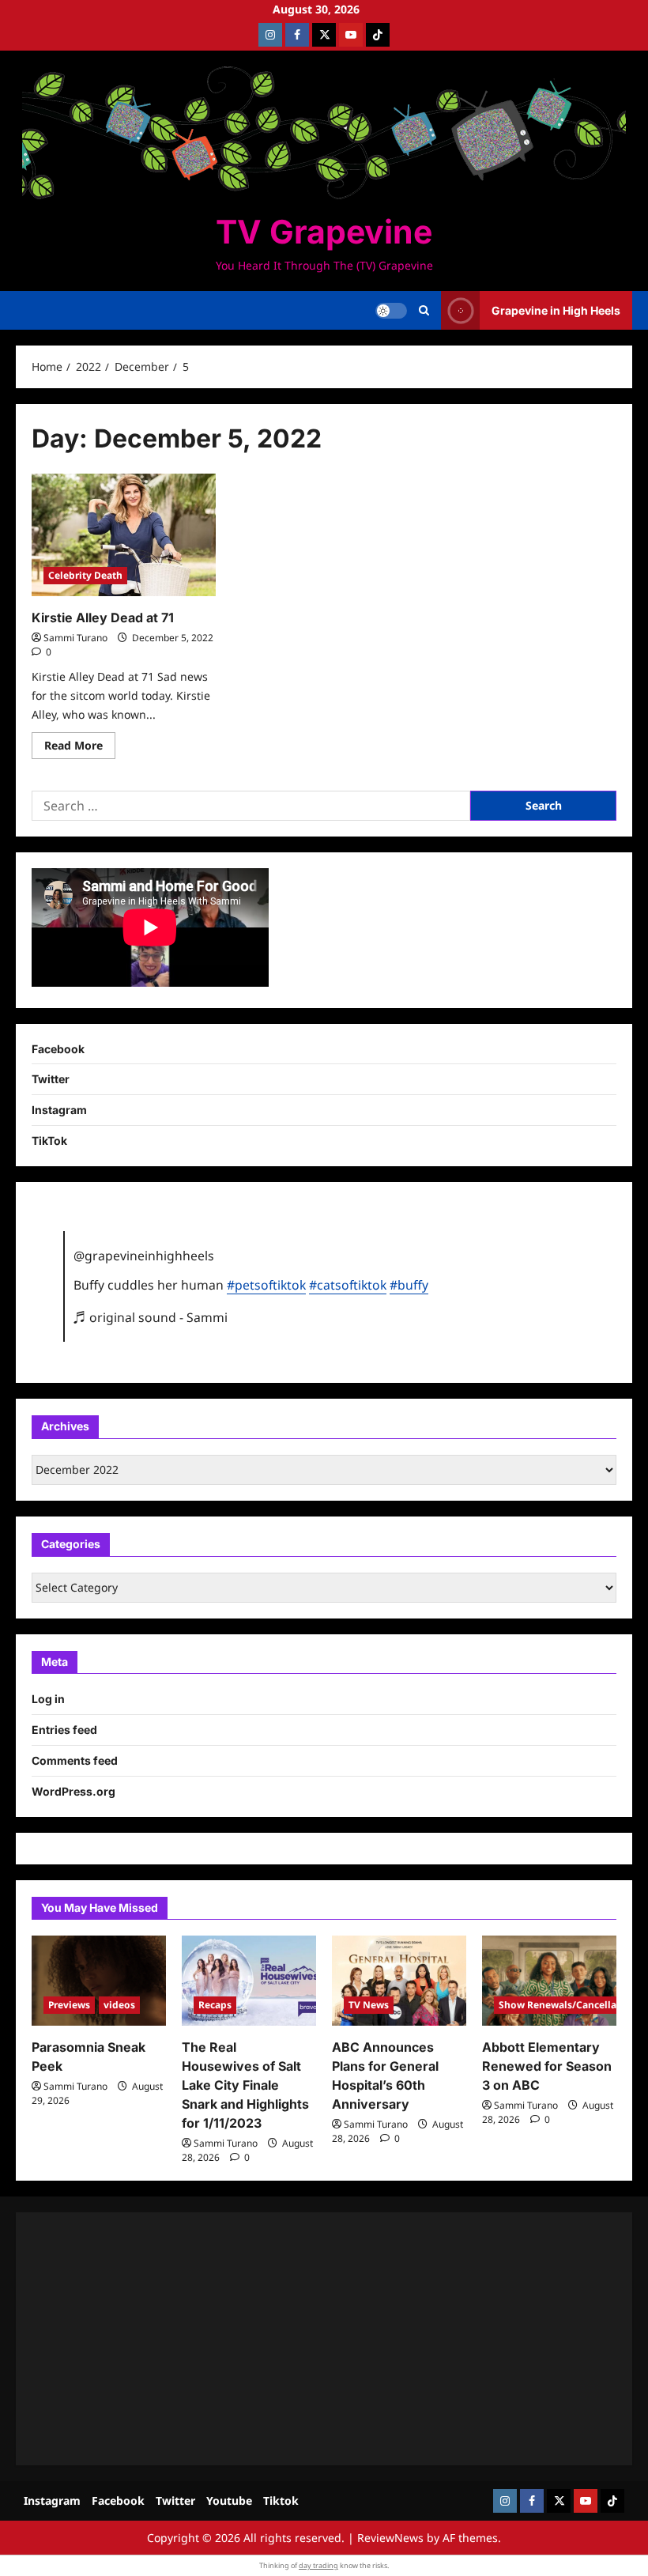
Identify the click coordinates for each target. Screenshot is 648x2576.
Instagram (59, 1110)
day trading (318, 2565)
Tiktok (281, 2500)
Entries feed (64, 1730)
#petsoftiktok (266, 1285)
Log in (48, 1699)
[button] (424, 311)
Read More (80, 748)
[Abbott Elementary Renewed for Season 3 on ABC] (549, 1980)
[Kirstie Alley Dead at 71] (124, 535)
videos (119, 2005)
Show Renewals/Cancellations (570, 2005)
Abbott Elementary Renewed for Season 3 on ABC (547, 2066)
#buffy (409, 1285)
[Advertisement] (324, 2339)
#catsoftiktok (348, 1285)
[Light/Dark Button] (391, 311)
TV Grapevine (324, 232)
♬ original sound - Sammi (151, 1317)
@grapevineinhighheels (144, 1256)
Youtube (229, 2500)
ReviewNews (390, 2538)
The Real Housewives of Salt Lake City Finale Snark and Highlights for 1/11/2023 (245, 2085)
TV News (369, 2005)
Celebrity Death (85, 575)
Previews (69, 2005)
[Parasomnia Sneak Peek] (99, 1980)
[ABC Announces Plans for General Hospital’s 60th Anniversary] (399, 1980)
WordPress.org (73, 1791)
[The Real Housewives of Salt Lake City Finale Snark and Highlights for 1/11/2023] (249, 1980)
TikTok (49, 1141)
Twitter (51, 1079)
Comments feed (75, 1760)
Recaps (215, 2005)
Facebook (58, 1049)
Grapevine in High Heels (556, 310)
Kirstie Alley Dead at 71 (103, 618)
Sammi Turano (75, 638)
